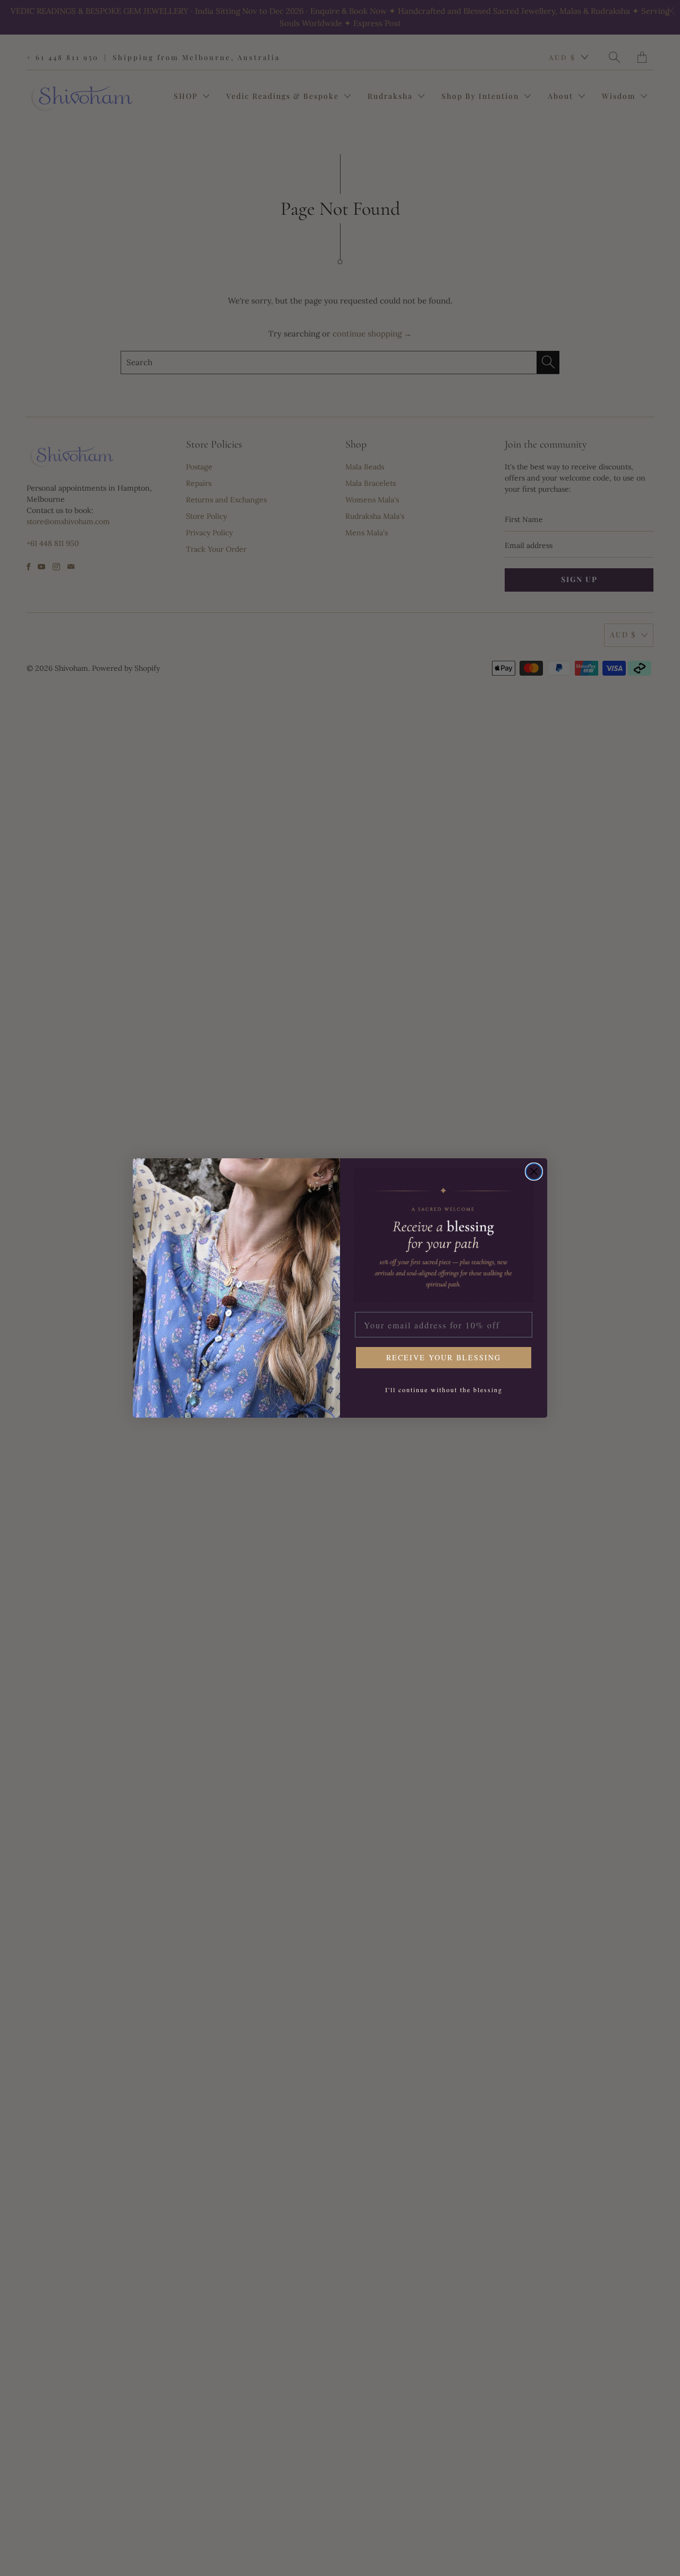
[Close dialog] (534, 1172)
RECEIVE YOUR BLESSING (444, 1357)
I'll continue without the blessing (444, 1390)
